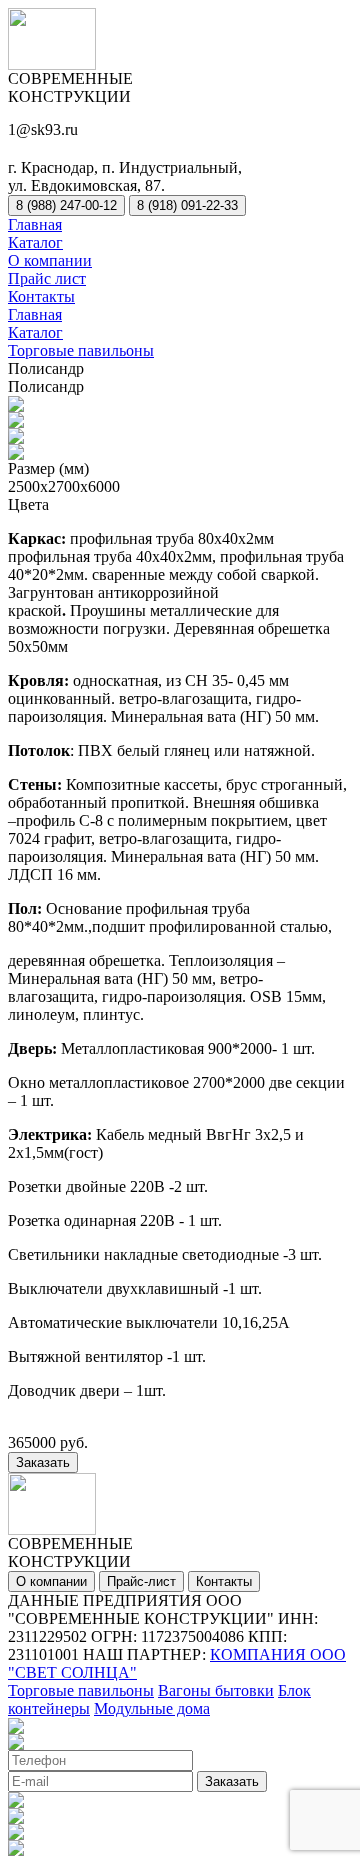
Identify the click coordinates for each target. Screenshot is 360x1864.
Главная (35, 224)
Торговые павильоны (81, 350)
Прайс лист (47, 278)
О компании (50, 260)
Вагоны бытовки (216, 1690)
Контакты (41, 296)
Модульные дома (152, 1708)
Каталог (35, 242)
